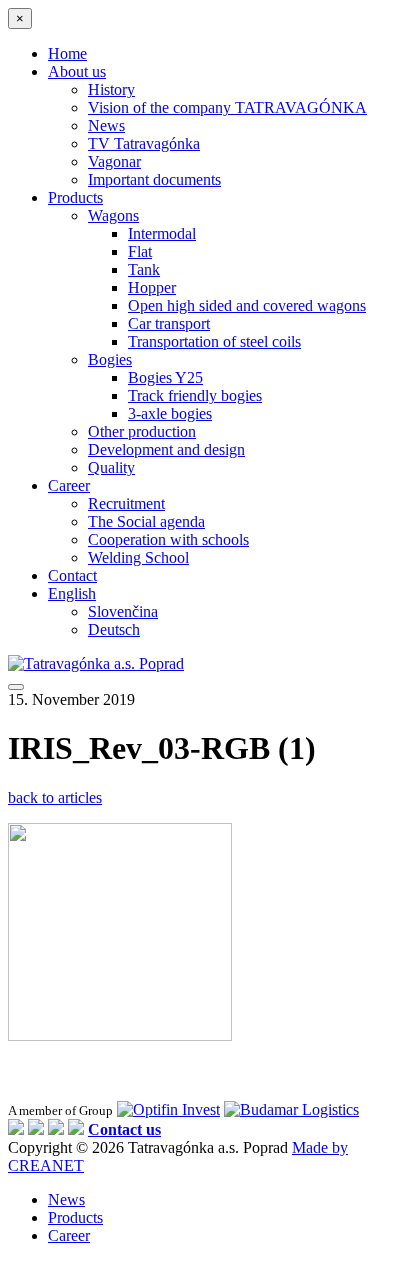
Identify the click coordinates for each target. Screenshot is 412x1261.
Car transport (169, 323)
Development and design (166, 449)
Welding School (138, 557)
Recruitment (126, 503)
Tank (144, 269)
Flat (140, 251)
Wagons (113, 215)
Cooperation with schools (168, 539)
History (111, 89)
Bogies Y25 (165, 377)
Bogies (110, 359)
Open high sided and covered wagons (247, 305)
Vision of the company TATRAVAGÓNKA (227, 107)
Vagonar (114, 161)
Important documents (154, 179)
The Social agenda (146, 521)
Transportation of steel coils (214, 341)
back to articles (55, 797)
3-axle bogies (170, 413)
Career (69, 485)
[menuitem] (72, 593)
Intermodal (162, 233)
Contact (72, 575)
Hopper (152, 287)
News (106, 125)
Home (67, 53)
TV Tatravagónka (144, 143)
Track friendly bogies (195, 395)
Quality (111, 467)
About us (77, 71)
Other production (142, 431)
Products (75, 197)
